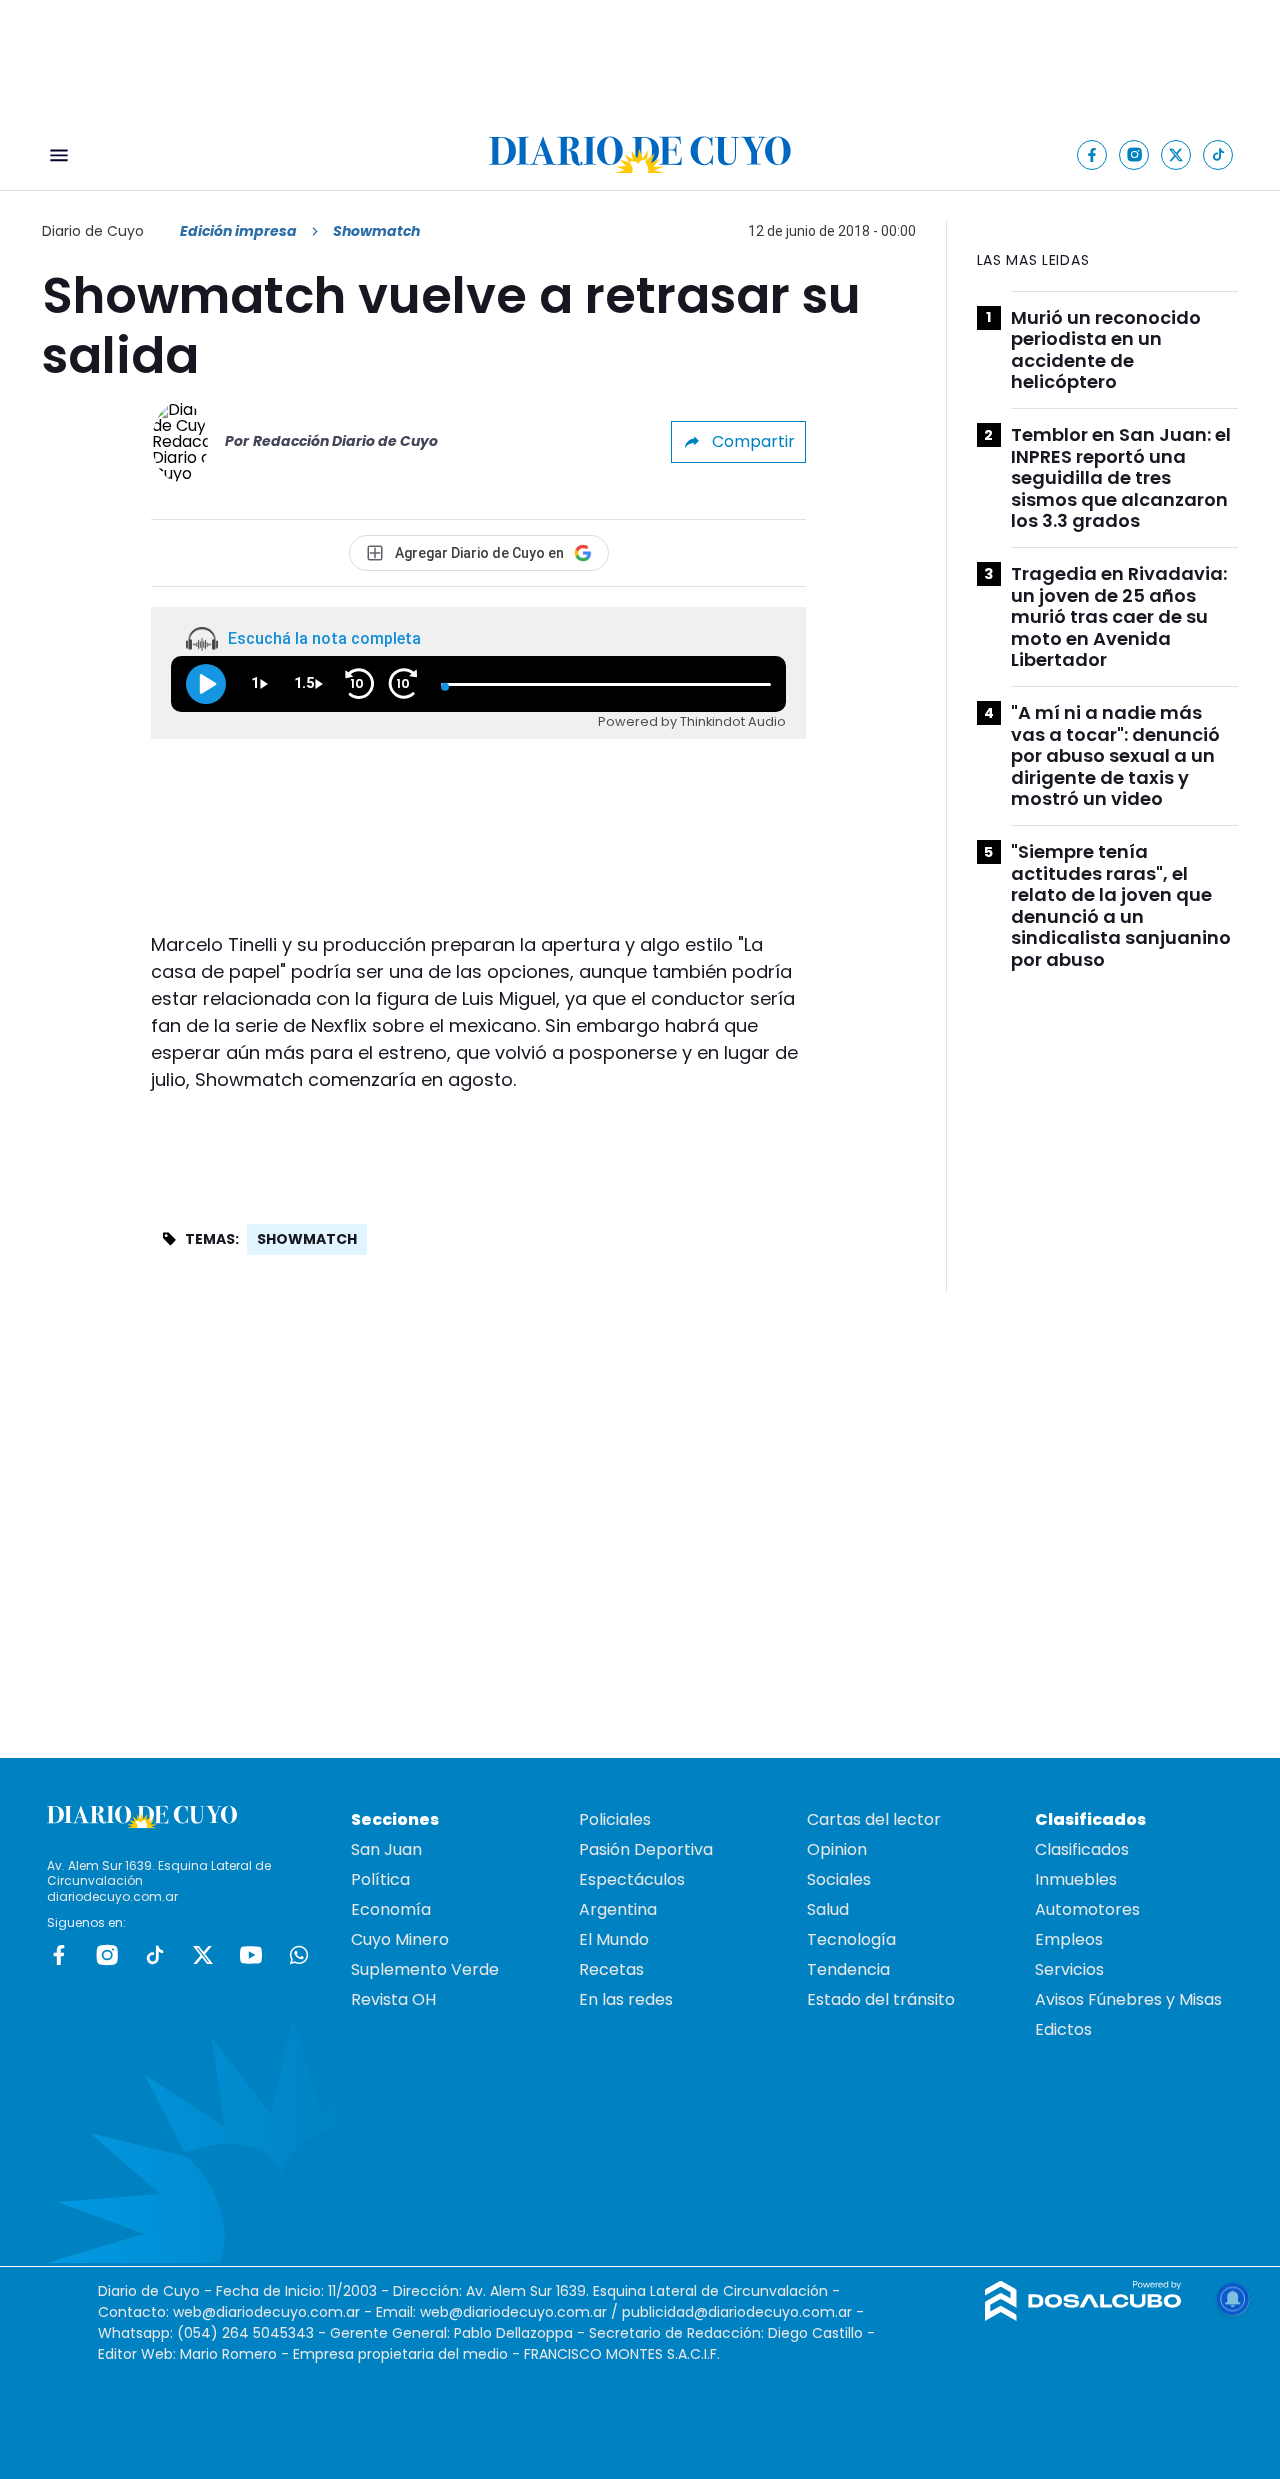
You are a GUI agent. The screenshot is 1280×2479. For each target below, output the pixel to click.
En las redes (626, 1999)
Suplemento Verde (425, 1969)
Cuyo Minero (400, 1939)
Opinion (837, 1849)
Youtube (251, 1955)
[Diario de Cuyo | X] (1176, 154)
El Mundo (614, 1939)
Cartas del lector (874, 1819)
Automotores (1087, 1909)
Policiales (615, 1819)
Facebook (59, 1955)
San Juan (386, 1849)
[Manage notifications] (1233, 2299)
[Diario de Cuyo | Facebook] (1092, 154)
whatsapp (299, 1955)
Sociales (839, 1879)
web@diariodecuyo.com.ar (266, 2312)
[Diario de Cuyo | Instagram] (1134, 154)
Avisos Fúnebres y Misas (1128, 1999)
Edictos (1063, 2029)
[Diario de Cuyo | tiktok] (1218, 154)
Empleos (1069, 1939)
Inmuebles (1076, 1879)
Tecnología (851, 1939)
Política (380, 1879)
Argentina (618, 1909)
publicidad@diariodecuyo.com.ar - (743, 2312)
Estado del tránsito (881, 1999)
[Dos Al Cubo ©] (1083, 2315)
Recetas (611, 1969)
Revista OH (393, 1999)
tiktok (155, 1955)
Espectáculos (632, 1879)
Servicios (1069, 1969)
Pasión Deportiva (646, 1849)
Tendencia (848, 1969)
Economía (391, 1909)
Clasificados (1082, 1849)
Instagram (107, 1955)
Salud (828, 1909)
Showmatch (307, 1239)
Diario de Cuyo (93, 231)
